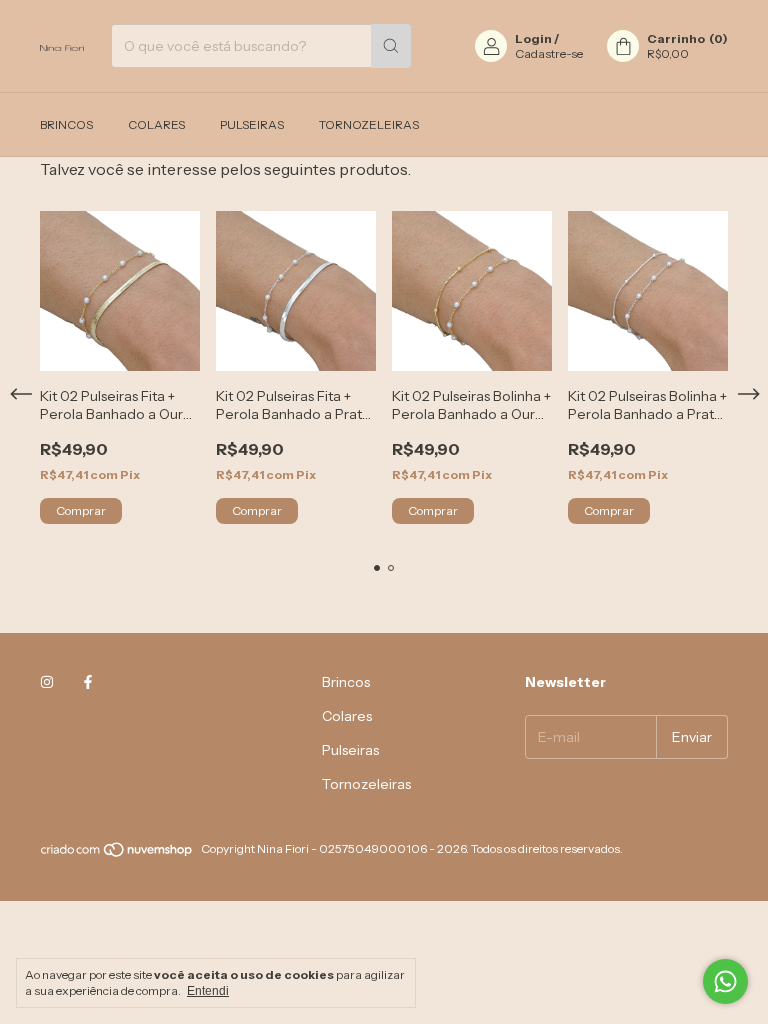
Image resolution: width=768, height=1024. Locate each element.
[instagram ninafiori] (47, 682)
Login (533, 38)
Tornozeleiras (369, 124)
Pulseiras (252, 124)
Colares (156, 124)
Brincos (66, 124)
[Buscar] (391, 46)
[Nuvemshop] (117, 853)
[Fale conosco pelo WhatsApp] (725, 981)
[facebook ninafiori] (88, 682)
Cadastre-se (549, 53)
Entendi (208, 991)
